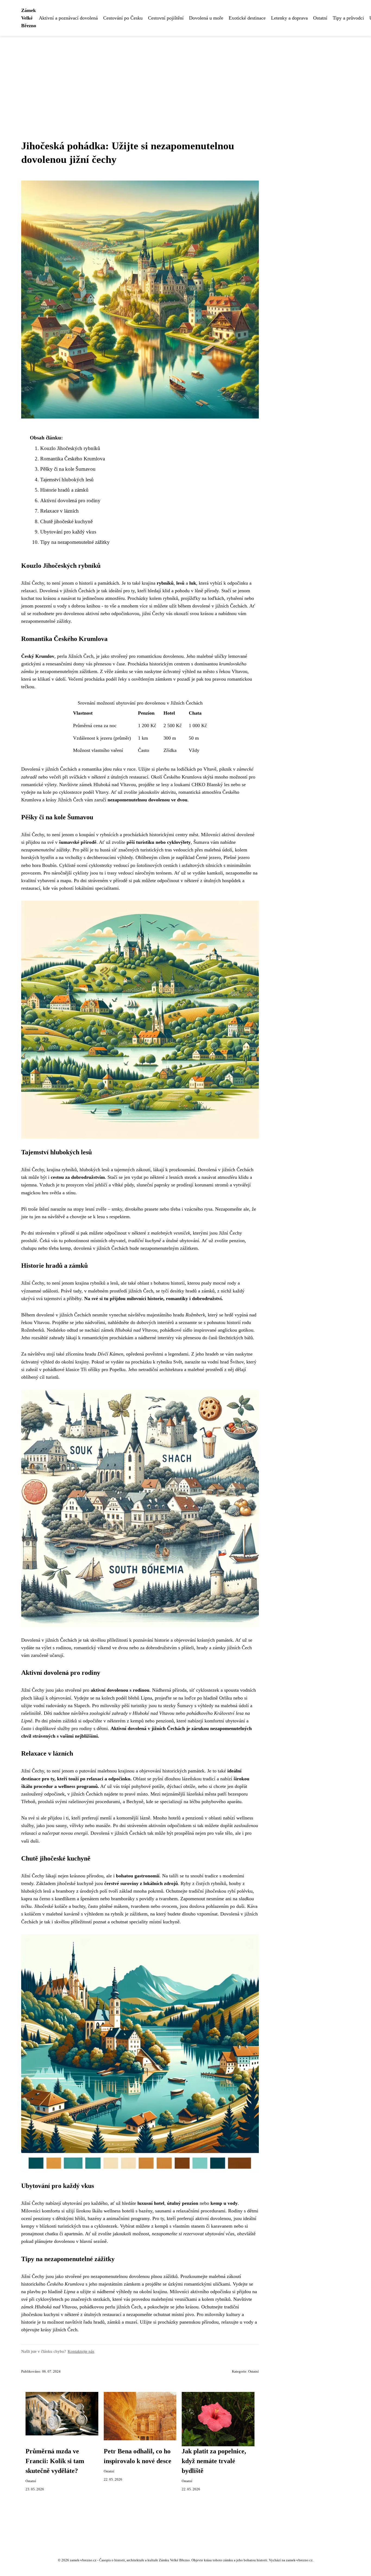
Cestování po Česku (123, 18)
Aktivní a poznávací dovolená (68, 18)
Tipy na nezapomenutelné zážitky (75, 542)
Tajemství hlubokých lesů (67, 480)
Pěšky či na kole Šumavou (68, 469)
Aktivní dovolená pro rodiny (70, 500)
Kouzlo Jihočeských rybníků (70, 448)
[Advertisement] (185, 77)
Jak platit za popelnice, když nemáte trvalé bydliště (214, 2461)
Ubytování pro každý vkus (68, 532)
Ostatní (320, 18)
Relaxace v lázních (59, 511)
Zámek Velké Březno (29, 18)
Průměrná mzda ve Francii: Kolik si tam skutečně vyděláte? (55, 2461)
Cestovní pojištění (166, 18)
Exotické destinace (247, 18)
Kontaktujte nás (81, 2351)
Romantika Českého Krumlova (73, 459)
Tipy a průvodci (348, 18)
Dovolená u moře (206, 18)
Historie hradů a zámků (64, 490)
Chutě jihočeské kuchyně (66, 521)
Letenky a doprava (289, 18)
